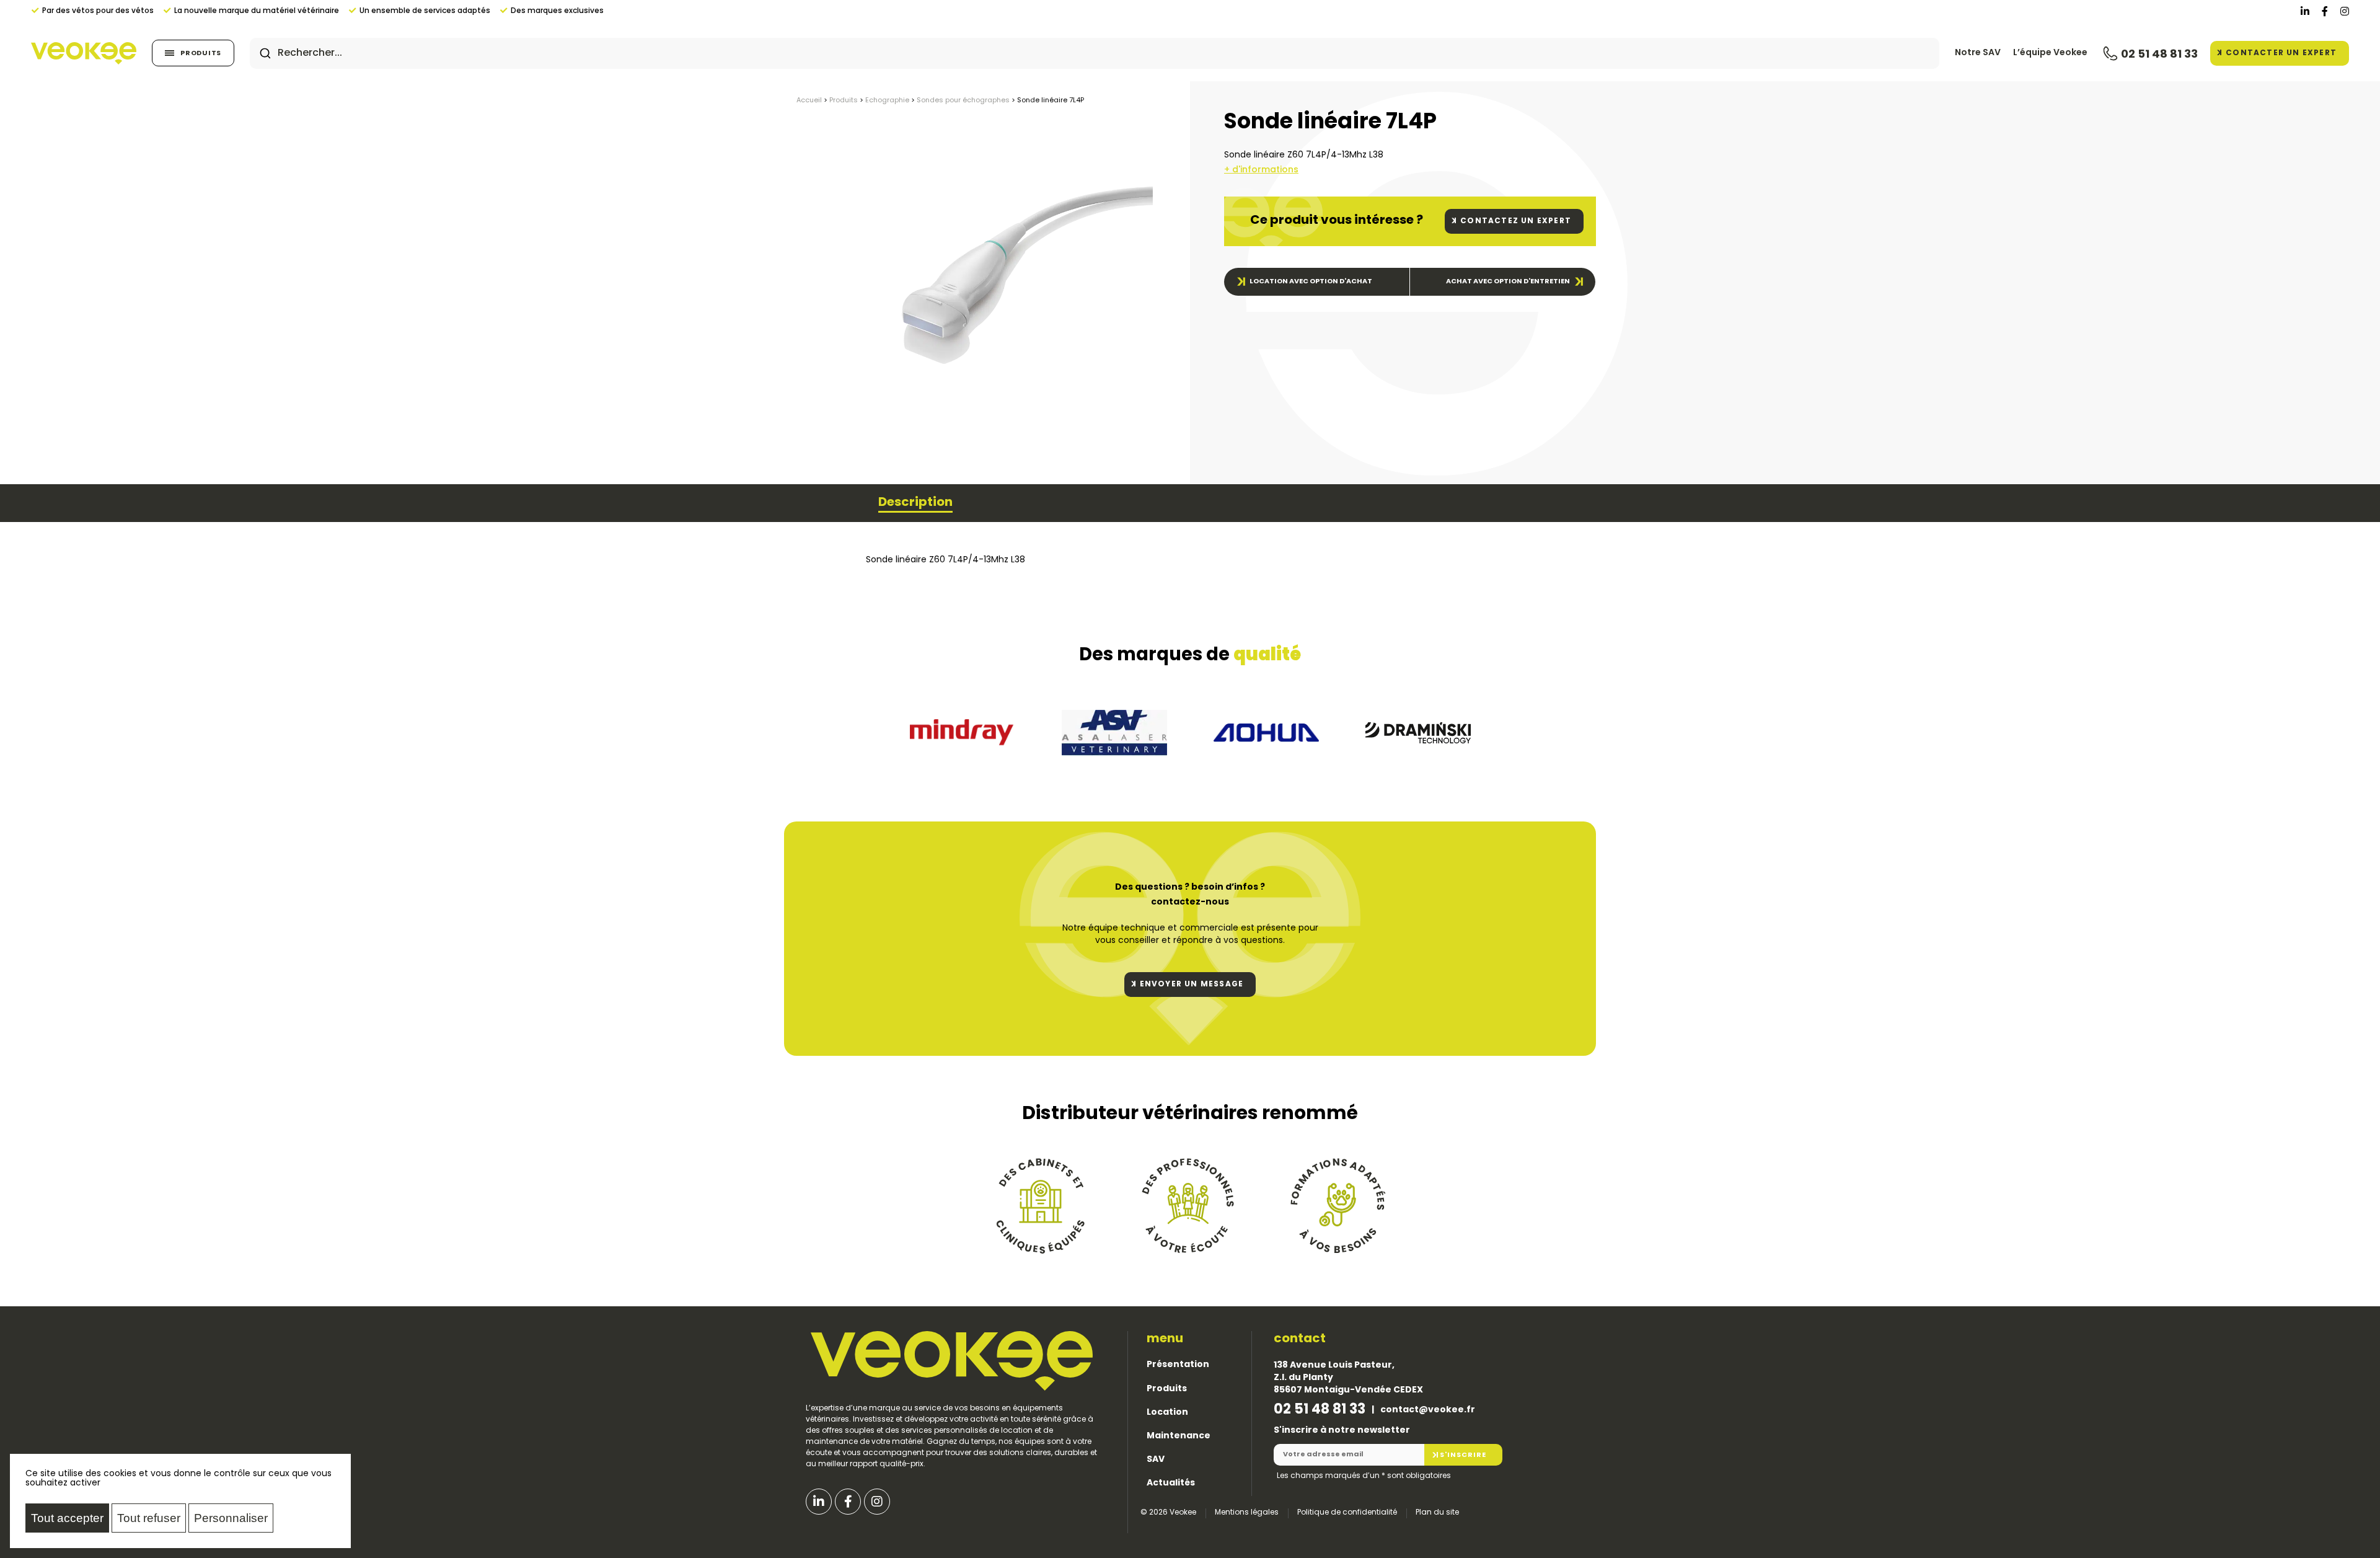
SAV (1156, 1460)
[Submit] (265, 53)
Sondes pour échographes (963, 101)
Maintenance (1179, 1436)
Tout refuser (149, 1518)
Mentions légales (1247, 1513)
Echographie (887, 101)
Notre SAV (1978, 53)
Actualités (1171, 1483)
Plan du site (1437, 1513)
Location (1167, 1413)
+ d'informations (1261, 170)
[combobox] (1095, 53)
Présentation (1178, 1365)
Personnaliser (231, 1518)
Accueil (809, 101)
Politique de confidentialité (1347, 1513)
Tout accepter (67, 1518)
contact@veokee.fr (1428, 1410)
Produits (201, 54)
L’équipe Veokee (2050, 53)
